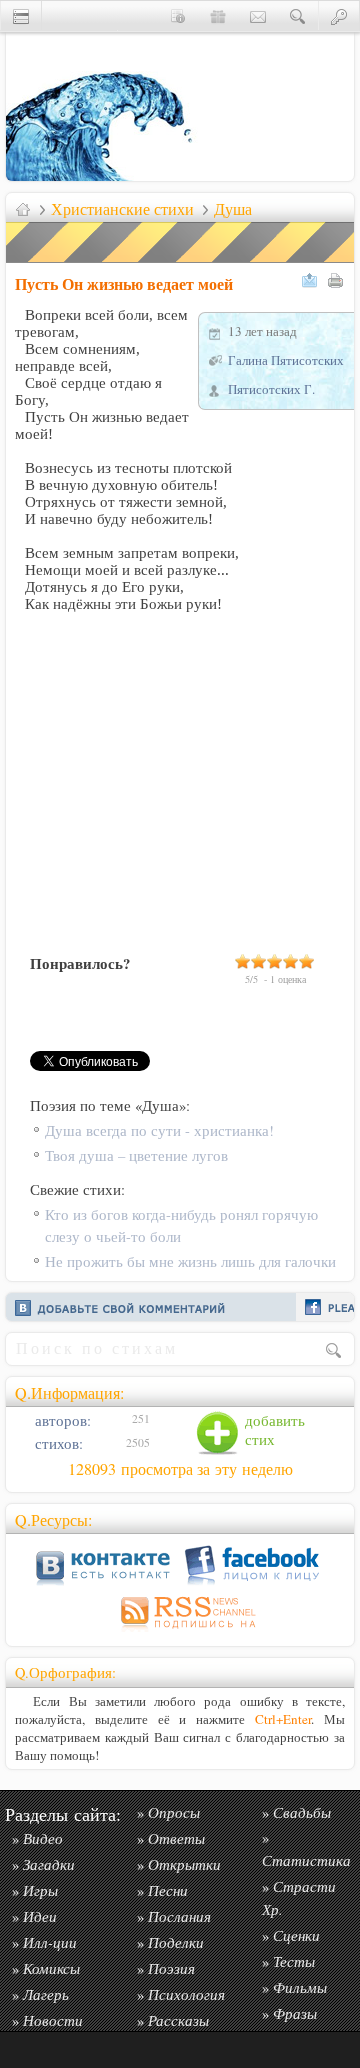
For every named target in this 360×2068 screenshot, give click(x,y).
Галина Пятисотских (286, 360)
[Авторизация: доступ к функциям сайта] (339, 15)
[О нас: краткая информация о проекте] (178, 15)
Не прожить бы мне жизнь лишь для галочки (190, 1261)
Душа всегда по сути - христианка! (159, 1130)
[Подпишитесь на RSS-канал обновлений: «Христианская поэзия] (180, 1631)
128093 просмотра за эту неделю (180, 1469)
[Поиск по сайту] (298, 15)
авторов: (61, 1420)
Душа (233, 209)
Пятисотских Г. (271, 389)
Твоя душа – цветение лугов (136, 1155)
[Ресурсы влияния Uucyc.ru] (23, 209)
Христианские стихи (122, 209)
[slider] (275, 961)
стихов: (57, 1443)
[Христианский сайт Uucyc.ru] (106, 175)
